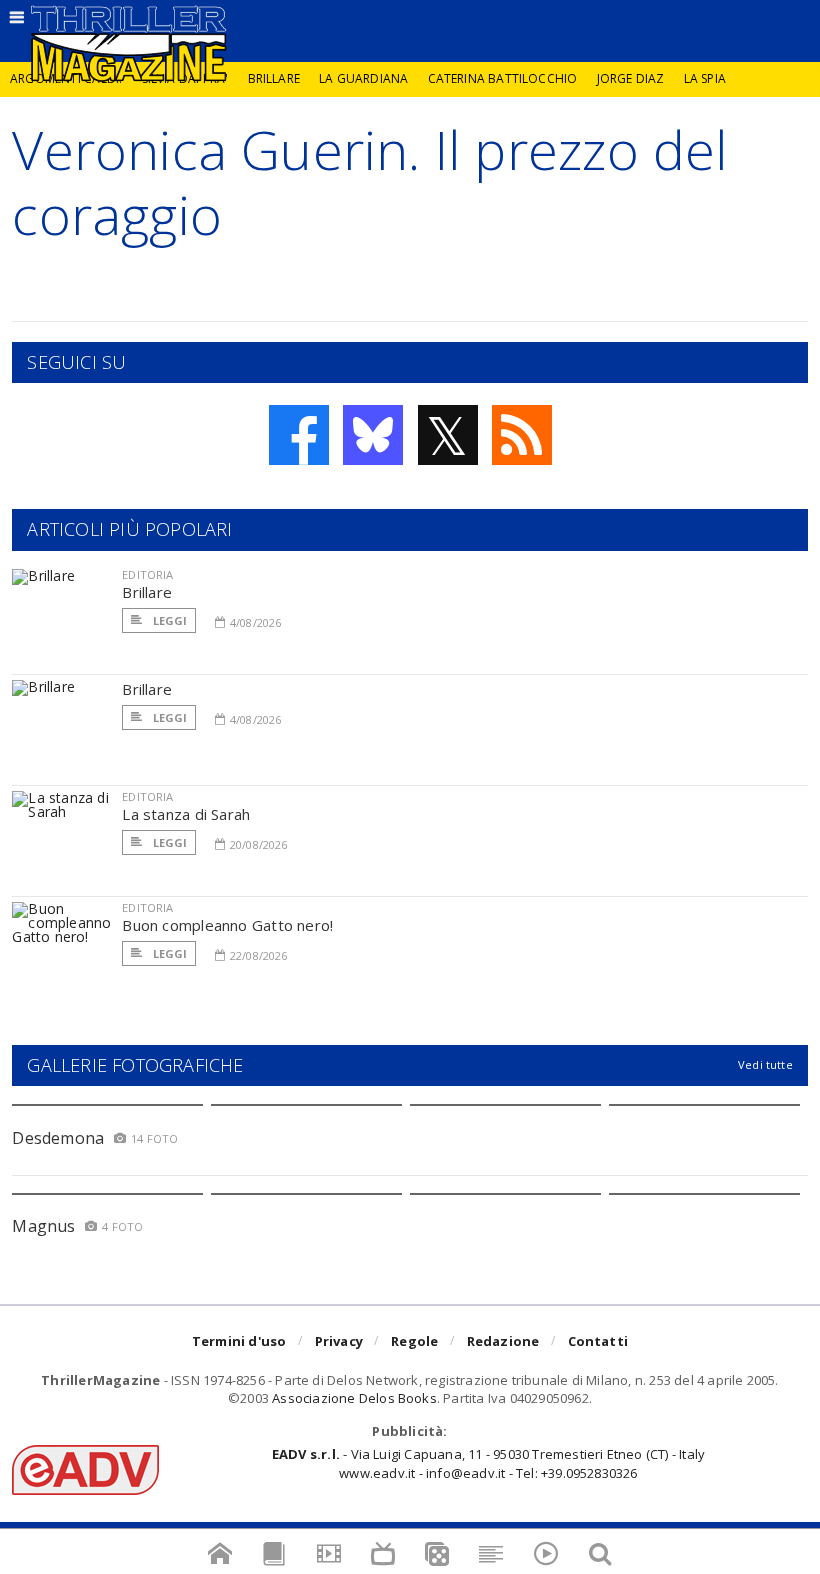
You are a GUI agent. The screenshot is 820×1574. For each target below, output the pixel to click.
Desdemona (58, 1138)
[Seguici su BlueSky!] (373, 435)
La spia (705, 78)
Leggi (168, 620)
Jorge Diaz (631, 78)
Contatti (598, 1341)
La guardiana (363, 78)
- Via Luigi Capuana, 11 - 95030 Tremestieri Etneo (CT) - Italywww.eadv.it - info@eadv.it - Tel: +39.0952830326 (488, 1463)
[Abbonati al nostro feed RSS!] (522, 435)
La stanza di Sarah (186, 814)
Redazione (503, 1341)
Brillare (274, 78)
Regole (414, 1341)
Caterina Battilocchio (503, 78)
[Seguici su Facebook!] (299, 435)
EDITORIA (147, 574)
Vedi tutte (765, 1064)
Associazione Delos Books (354, 1398)
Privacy (339, 1341)
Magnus (43, 1226)
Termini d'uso (239, 1341)
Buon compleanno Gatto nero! (227, 925)
